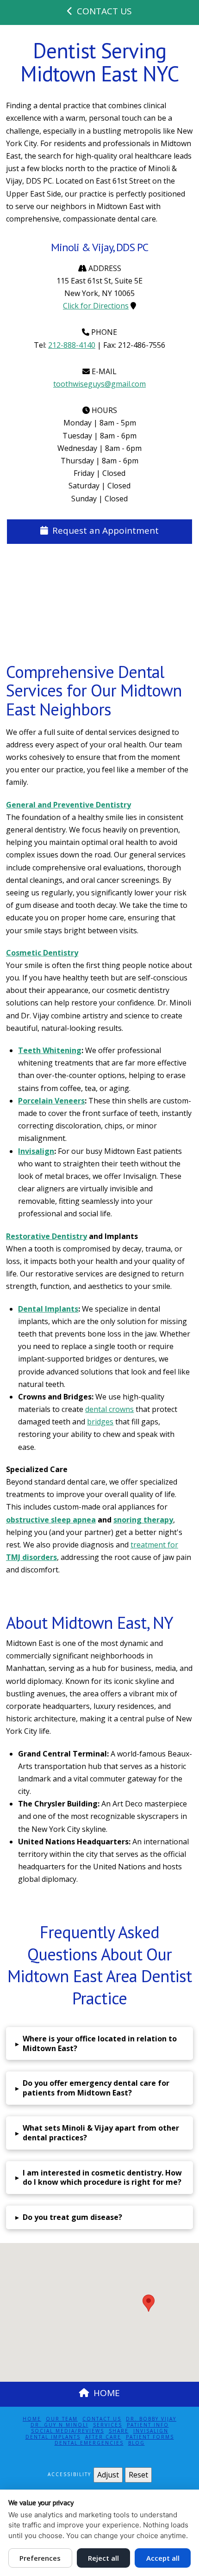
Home (32, 2419)
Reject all (103, 2558)
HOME (107, 2393)
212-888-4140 (72, 345)
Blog (137, 2443)
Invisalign (151, 2431)
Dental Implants (53, 2437)
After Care (103, 2437)
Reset (138, 2475)
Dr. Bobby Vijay (151, 2419)
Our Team (62, 2419)
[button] (99, 2044)
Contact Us (102, 2419)
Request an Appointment (106, 530)
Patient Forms (150, 2437)
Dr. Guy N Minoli (59, 2425)
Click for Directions (96, 306)
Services (108, 2425)
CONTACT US (104, 11)
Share (119, 2431)
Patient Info (148, 2425)
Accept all (163, 2558)
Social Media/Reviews (68, 2431)
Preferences (40, 2558)
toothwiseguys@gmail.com (99, 384)
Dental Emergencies (89, 2443)
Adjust (108, 2475)
